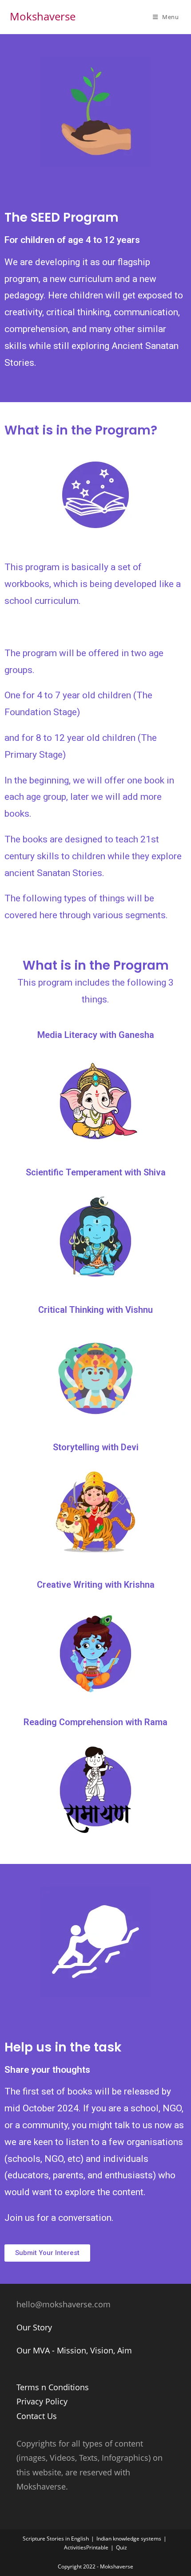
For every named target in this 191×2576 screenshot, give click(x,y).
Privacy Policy (42, 2401)
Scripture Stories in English (56, 2539)
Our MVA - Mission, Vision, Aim (74, 2350)
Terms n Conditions (53, 2387)
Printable (97, 2547)
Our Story (34, 2327)
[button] (47, 2253)
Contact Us (37, 2416)
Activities (75, 2547)
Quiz (121, 2547)
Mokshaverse (43, 16)
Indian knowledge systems (129, 2539)
